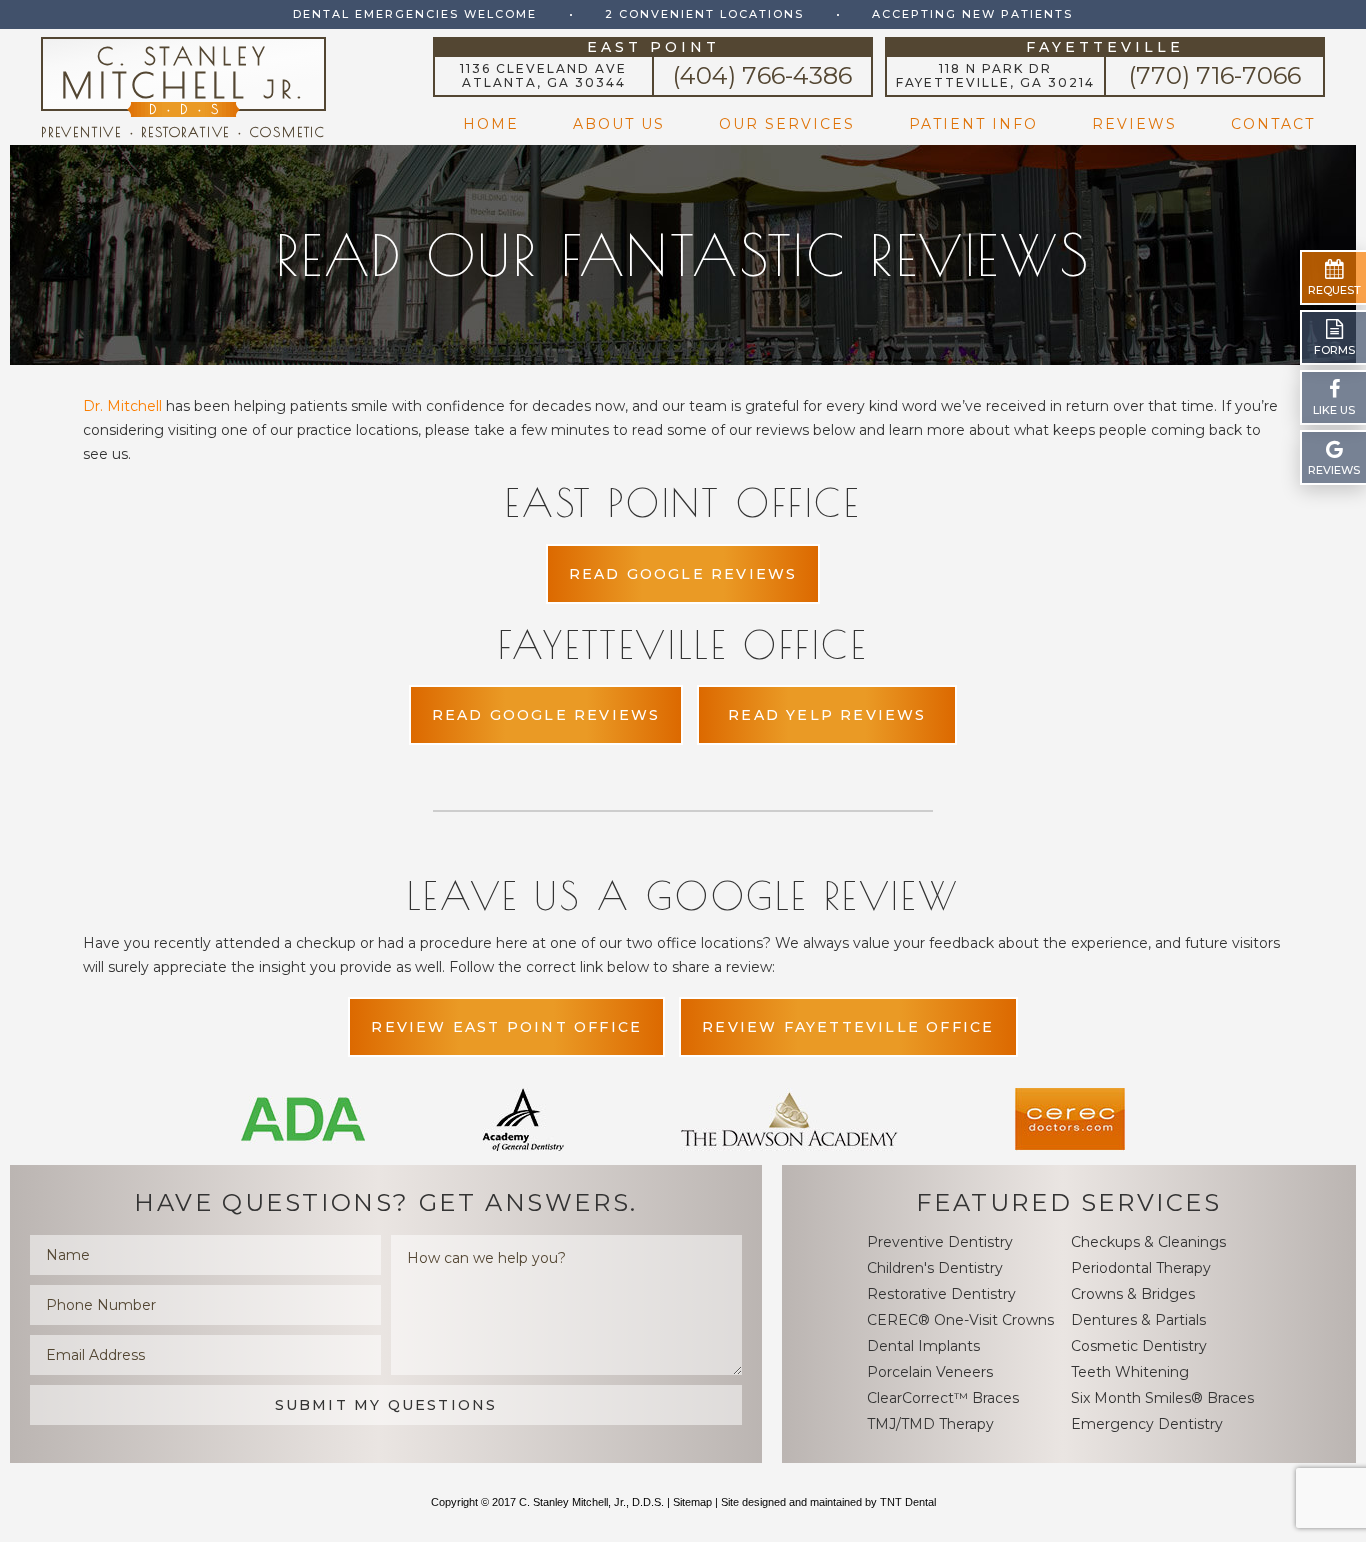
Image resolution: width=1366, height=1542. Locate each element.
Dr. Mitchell (122, 406)
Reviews (1134, 124)
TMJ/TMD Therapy (930, 1424)
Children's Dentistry (935, 1268)
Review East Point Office (506, 1027)
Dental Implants (923, 1346)
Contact (1273, 124)
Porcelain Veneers (930, 1372)
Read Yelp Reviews (827, 715)
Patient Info (973, 124)
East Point (653, 47)
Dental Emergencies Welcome (415, 14)
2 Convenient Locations (704, 14)
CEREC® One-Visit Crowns (960, 1320)
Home (491, 124)
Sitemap (692, 1502)
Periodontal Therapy (1141, 1268)
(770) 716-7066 (1215, 75)
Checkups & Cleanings (1148, 1242)
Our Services (787, 124)
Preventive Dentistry (940, 1242)
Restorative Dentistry (941, 1294)
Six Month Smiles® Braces (1162, 1398)
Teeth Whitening (1130, 1372)
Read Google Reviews (683, 574)
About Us (619, 124)
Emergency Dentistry (1147, 1424)
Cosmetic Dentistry (1139, 1346)
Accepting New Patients (972, 14)
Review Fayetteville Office (848, 1027)
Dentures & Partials (1138, 1320)
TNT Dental (908, 1502)
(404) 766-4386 (762, 75)
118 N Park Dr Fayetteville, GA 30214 (995, 75)
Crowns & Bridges (1133, 1294)
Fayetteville (1105, 47)
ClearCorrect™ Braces (943, 1398)
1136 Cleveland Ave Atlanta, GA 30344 (543, 75)
